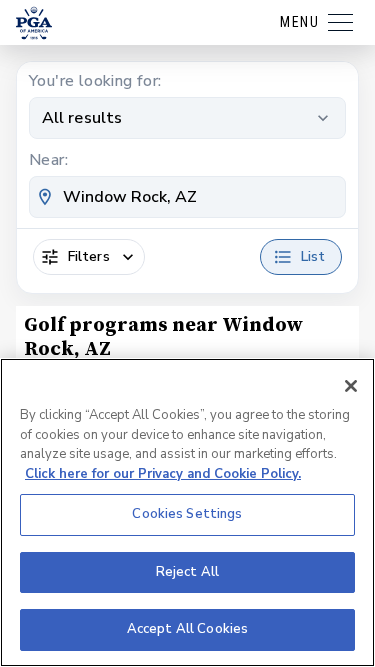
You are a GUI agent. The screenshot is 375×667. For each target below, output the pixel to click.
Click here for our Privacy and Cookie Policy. (163, 474)
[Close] (351, 386)
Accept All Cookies (187, 629)
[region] (187, 512)
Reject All (187, 572)
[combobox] (187, 197)
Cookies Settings (187, 514)
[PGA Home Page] (34, 23)
